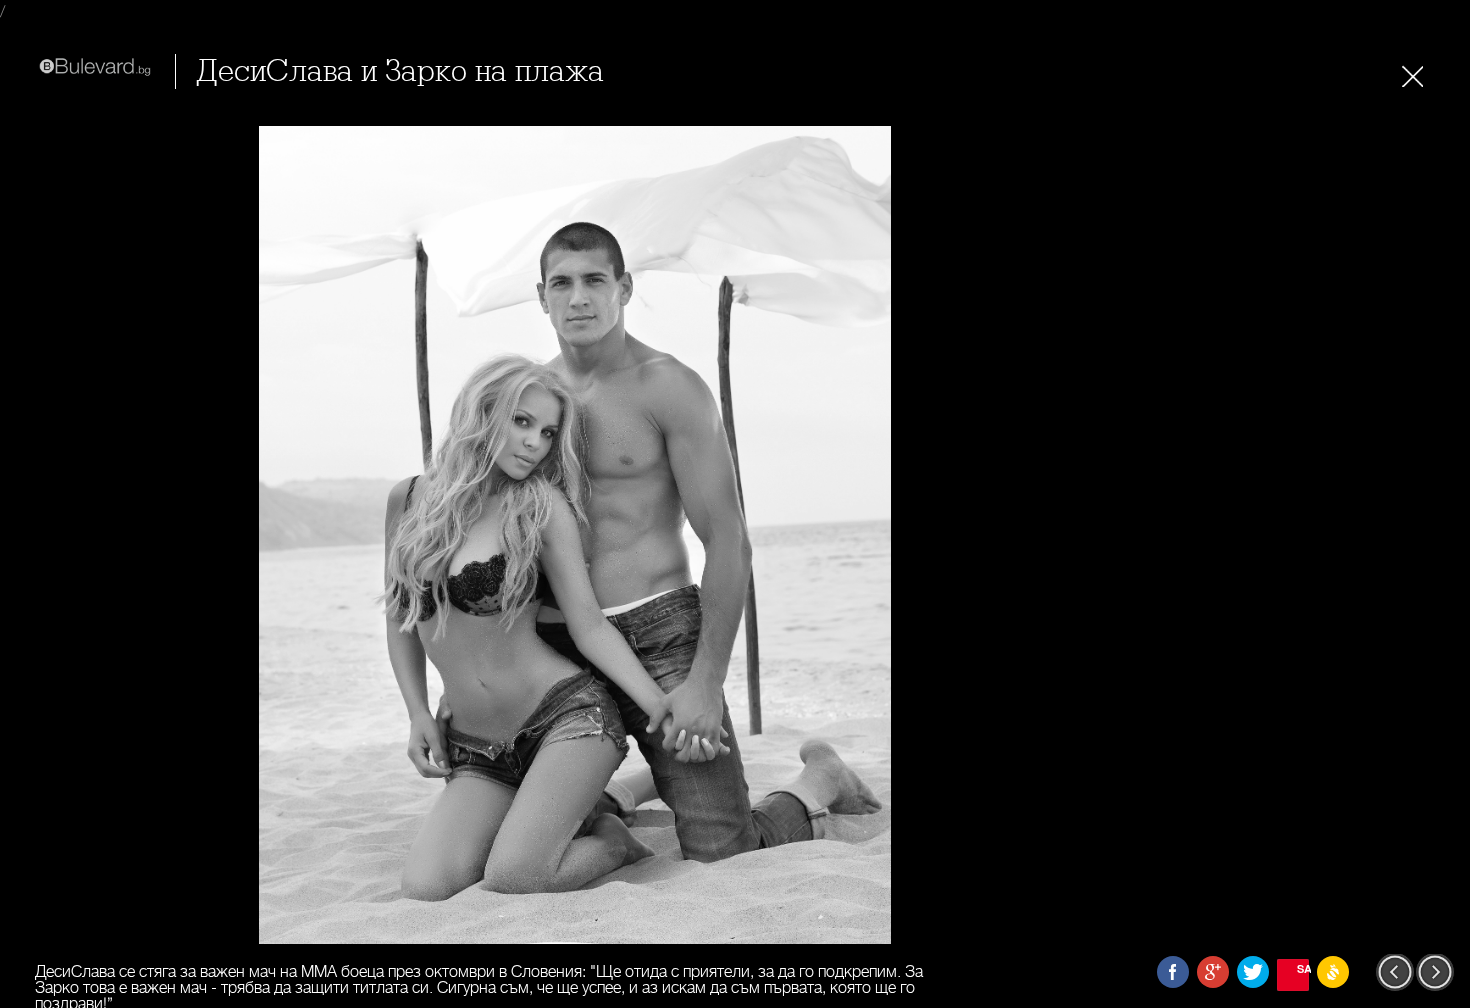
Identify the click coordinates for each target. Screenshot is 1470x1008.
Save (1303, 968)
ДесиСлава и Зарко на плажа (400, 71)
